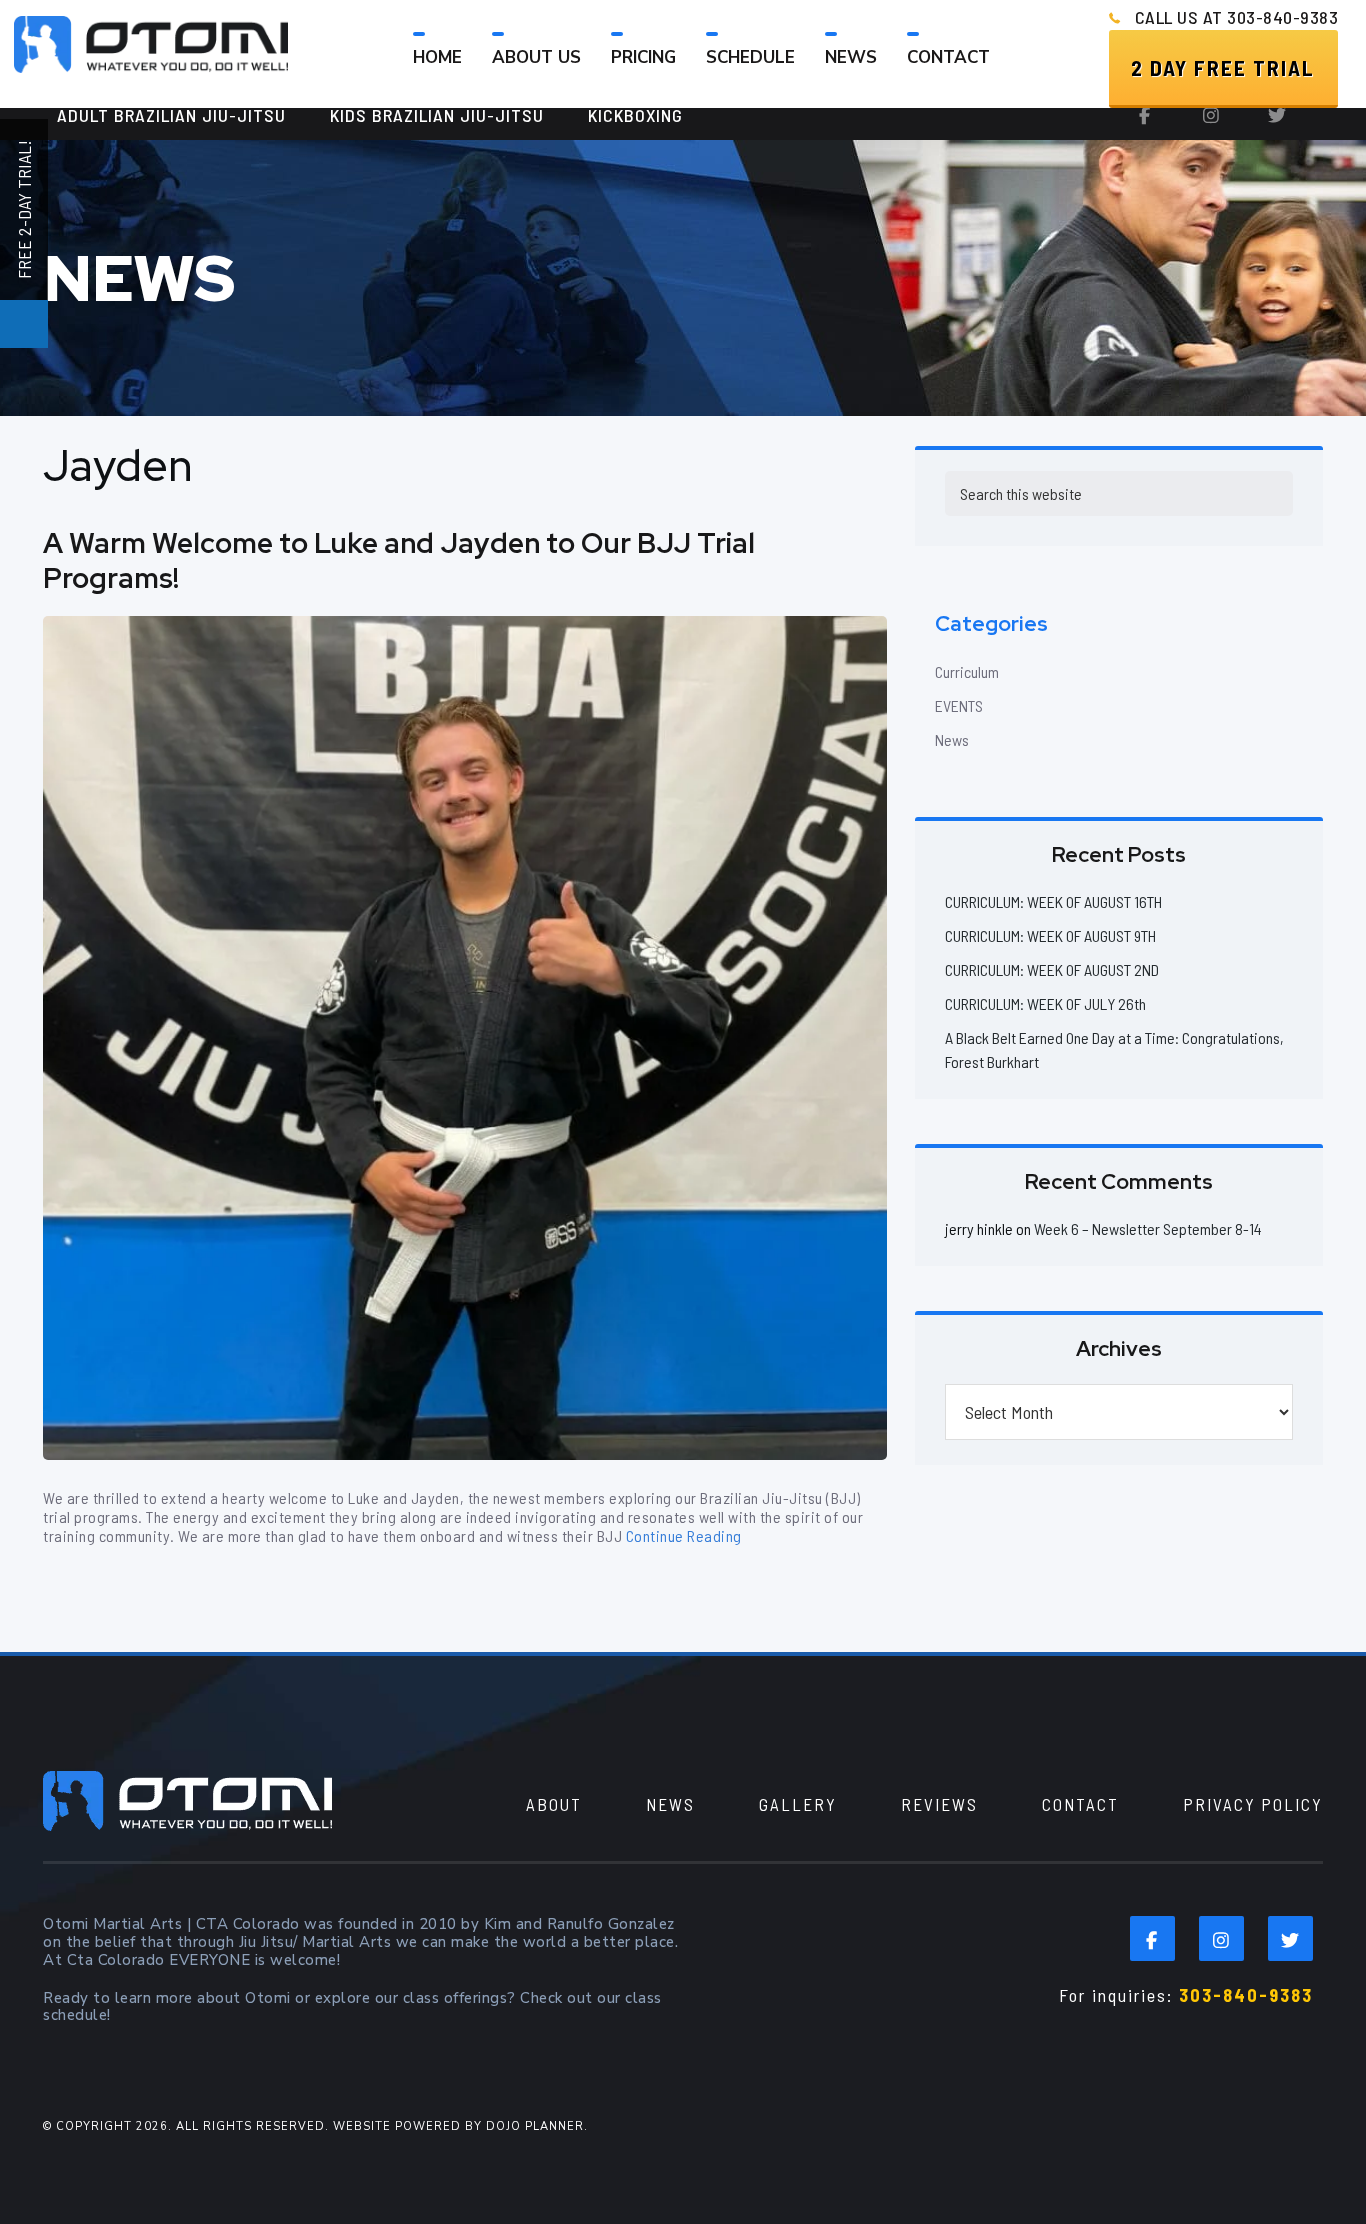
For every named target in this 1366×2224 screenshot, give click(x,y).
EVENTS (959, 705)
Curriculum (967, 671)
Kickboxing (635, 115)
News (952, 739)
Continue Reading (684, 1535)
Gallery (798, 1804)
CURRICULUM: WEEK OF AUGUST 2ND (1052, 969)
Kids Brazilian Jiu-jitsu (437, 115)
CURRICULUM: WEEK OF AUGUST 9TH (1050, 935)
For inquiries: (1186, 1995)
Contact (1080, 1804)
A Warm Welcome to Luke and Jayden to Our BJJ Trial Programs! (399, 560)
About (554, 1804)
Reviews (939, 1804)
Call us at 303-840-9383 (1237, 17)
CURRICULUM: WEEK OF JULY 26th (1045, 1003)
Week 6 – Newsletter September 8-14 (1148, 1228)
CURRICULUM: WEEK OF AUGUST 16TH (1053, 901)
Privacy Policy (1253, 1804)
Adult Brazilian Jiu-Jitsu (171, 115)
